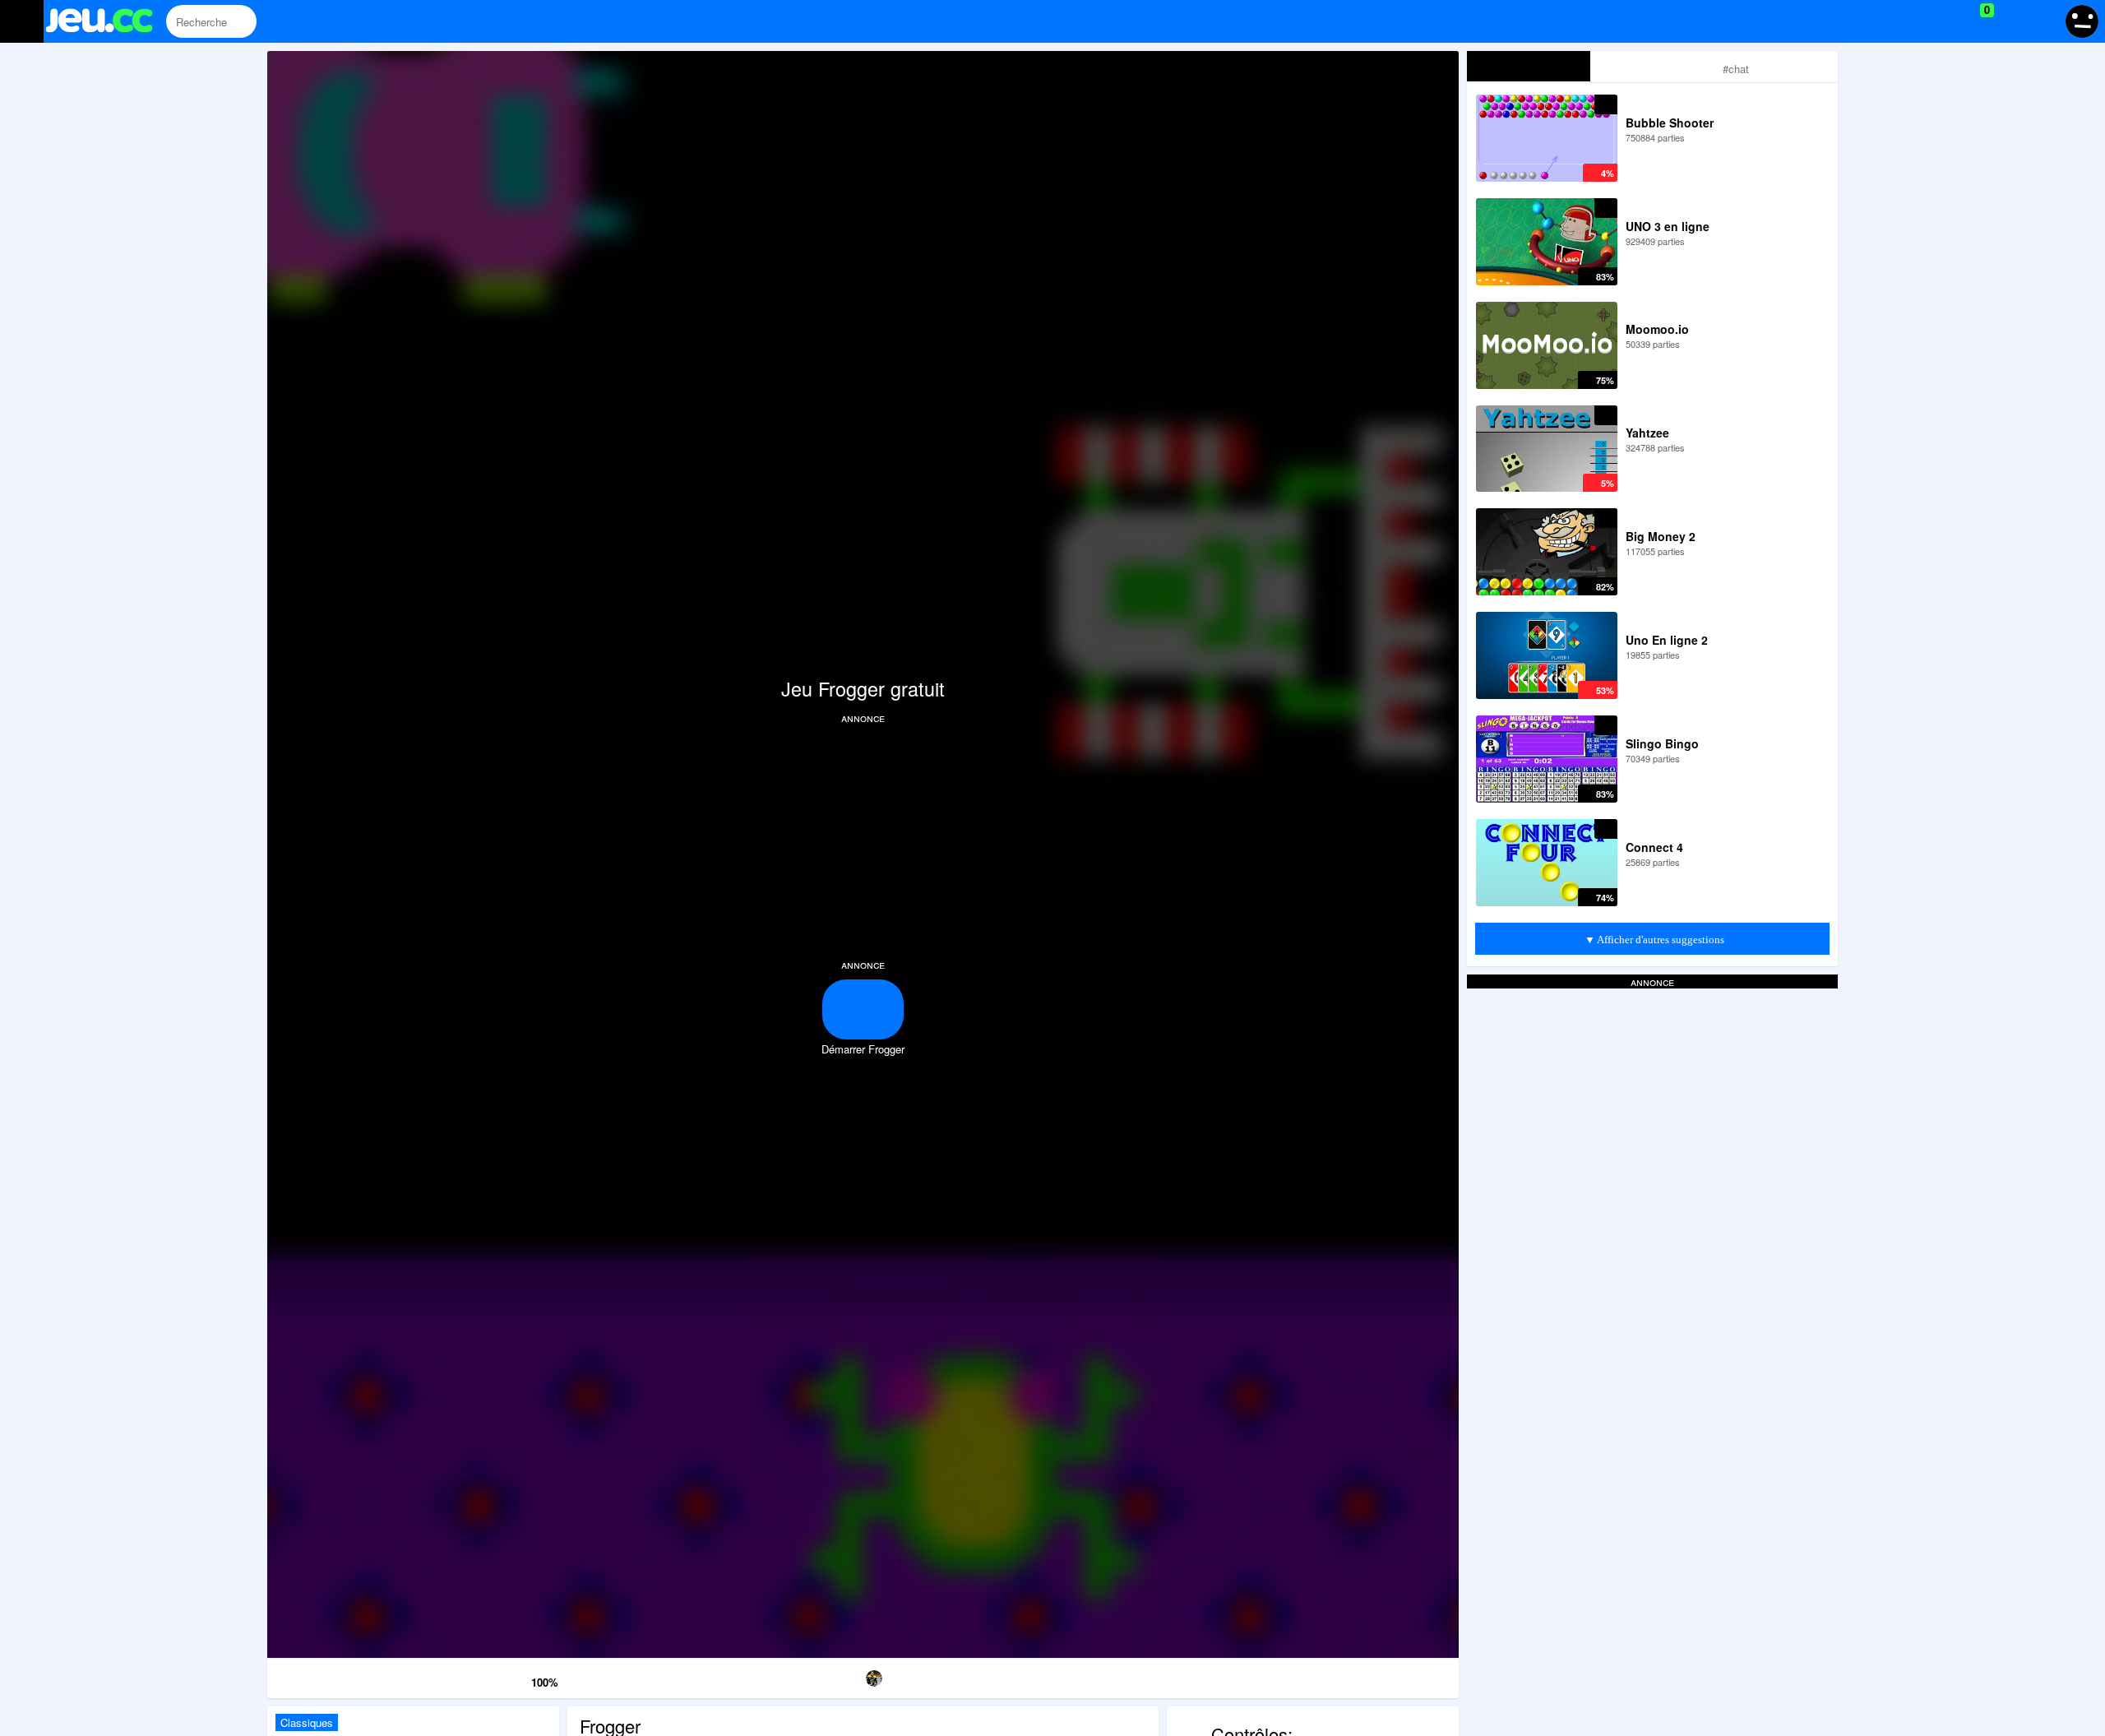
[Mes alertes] (2042, 21)
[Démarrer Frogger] (863, 1009)
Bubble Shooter (1670, 123)
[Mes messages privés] (2011, 21)
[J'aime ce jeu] (517, 1678)
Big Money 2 (1661, 536)
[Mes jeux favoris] (1946, 21)
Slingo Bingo (1662, 743)
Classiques (307, 1722)
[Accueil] (106, 23)
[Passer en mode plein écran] (1374, 1676)
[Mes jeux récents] (1912, 21)
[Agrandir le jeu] (1203, 1676)
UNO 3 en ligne (1668, 226)
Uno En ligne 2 (1667, 640)
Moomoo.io (1657, 329)
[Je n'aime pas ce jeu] (494, 1679)
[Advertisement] (863, 840)
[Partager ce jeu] (1033, 1676)
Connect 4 (1654, 847)
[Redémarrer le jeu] (352, 1676)
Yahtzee (1647, 433)
